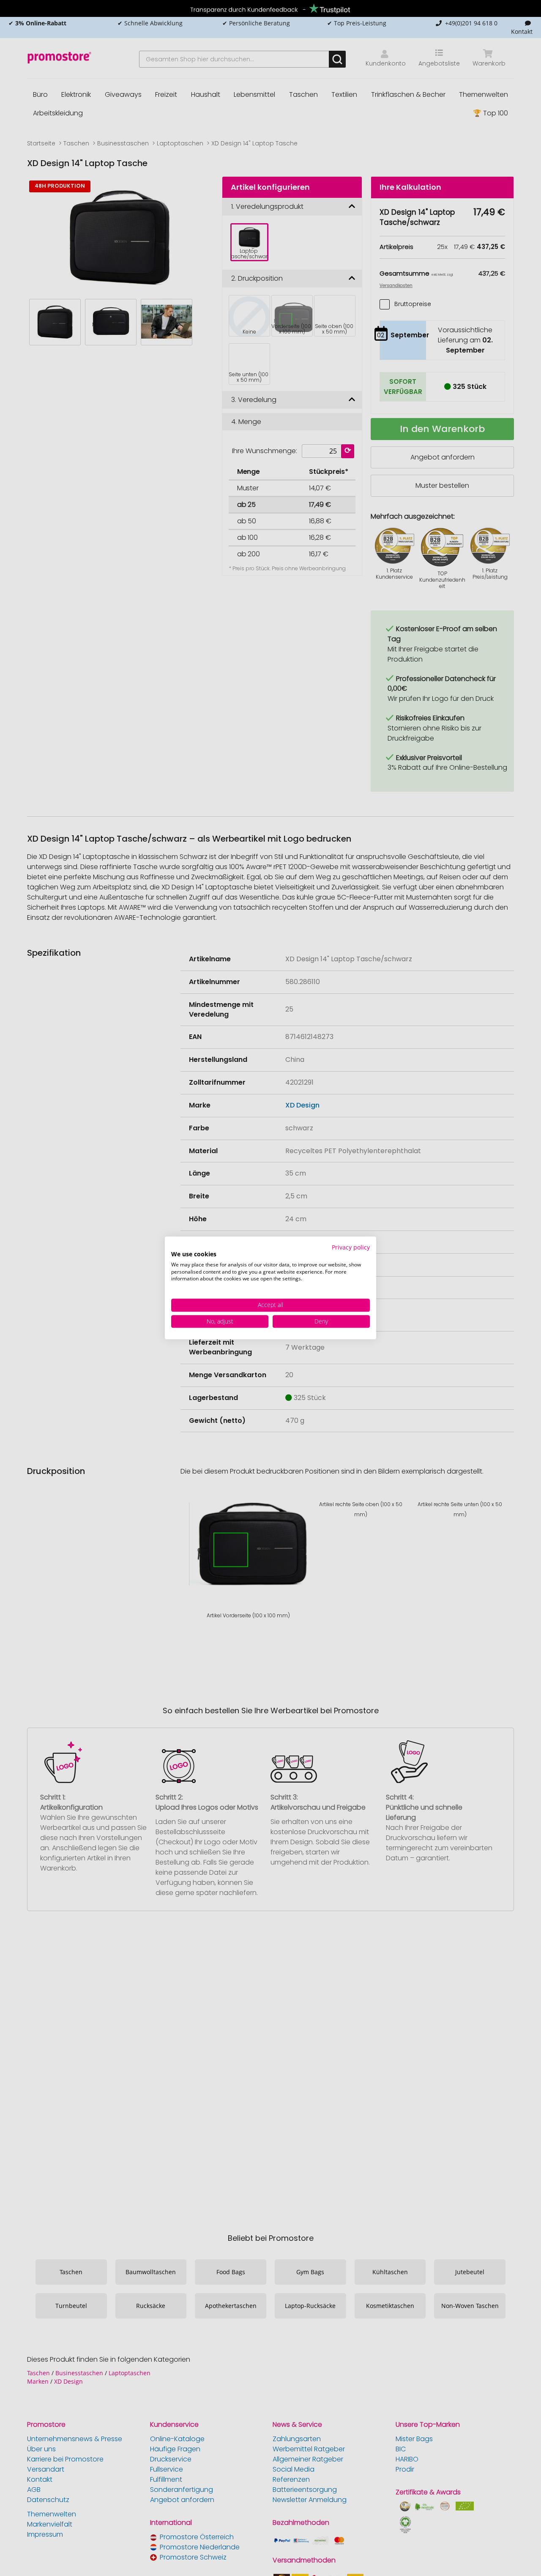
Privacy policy (351, 1247)
